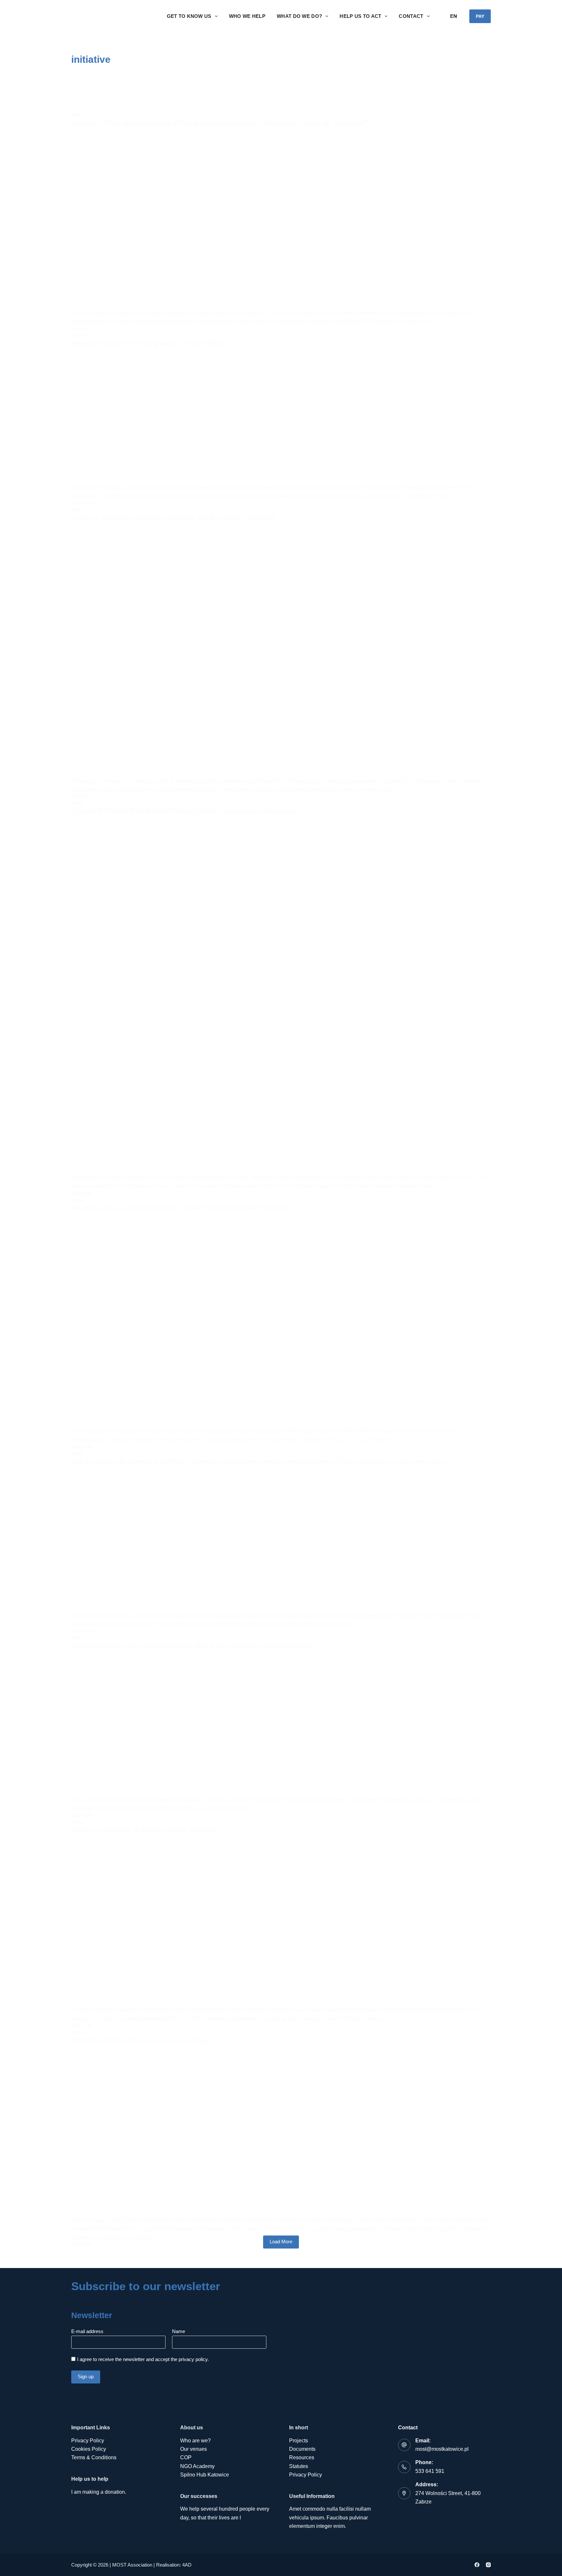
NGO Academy (197, 2466)
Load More (281, 2242)
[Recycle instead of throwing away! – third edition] (281, 418)
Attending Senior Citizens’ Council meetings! (141, 2040)
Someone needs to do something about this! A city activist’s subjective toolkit (192, 1646)
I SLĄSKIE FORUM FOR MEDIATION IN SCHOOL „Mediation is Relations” (185, 811)
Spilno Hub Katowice (205, 2475)
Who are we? (195, 2441)
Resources (302, 2457)
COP (186, 2457)
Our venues (194, 2449)
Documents (302, 2449)
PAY (480, 16)
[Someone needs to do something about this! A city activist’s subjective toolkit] (281, 1725)
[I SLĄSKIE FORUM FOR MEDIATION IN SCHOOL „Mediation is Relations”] (281, 997)
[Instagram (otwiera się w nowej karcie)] (488, 2565)
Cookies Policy (89, 2449)
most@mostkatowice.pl (442, 2449)
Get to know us (189, 16)
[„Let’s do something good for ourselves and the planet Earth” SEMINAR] (281, 652)
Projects (299, 2441)
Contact (411, 16)
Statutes (299, 2466)
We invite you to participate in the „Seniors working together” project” (181, 1208)
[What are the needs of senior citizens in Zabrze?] (281, 1923)
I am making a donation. (99, 2492)
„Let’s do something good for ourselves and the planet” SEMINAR (173, 518)
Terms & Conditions (94, 2457)
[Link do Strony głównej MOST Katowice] (113, 16)
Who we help (247, 16)
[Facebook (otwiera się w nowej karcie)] (477, 2565)
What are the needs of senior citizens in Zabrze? (146, 1830)
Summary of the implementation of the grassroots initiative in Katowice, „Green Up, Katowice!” (220, 123)
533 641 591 (430, 2471)
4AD (187, 2565)
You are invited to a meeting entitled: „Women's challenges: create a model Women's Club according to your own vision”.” (262, 1461)
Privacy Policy (88, 2441)
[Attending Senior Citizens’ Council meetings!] (281, 2133)
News (77, 115)
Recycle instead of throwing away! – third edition (147, 343)
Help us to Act (360, 16)
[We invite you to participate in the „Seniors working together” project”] (281, 1322)
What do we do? (299, 16)
